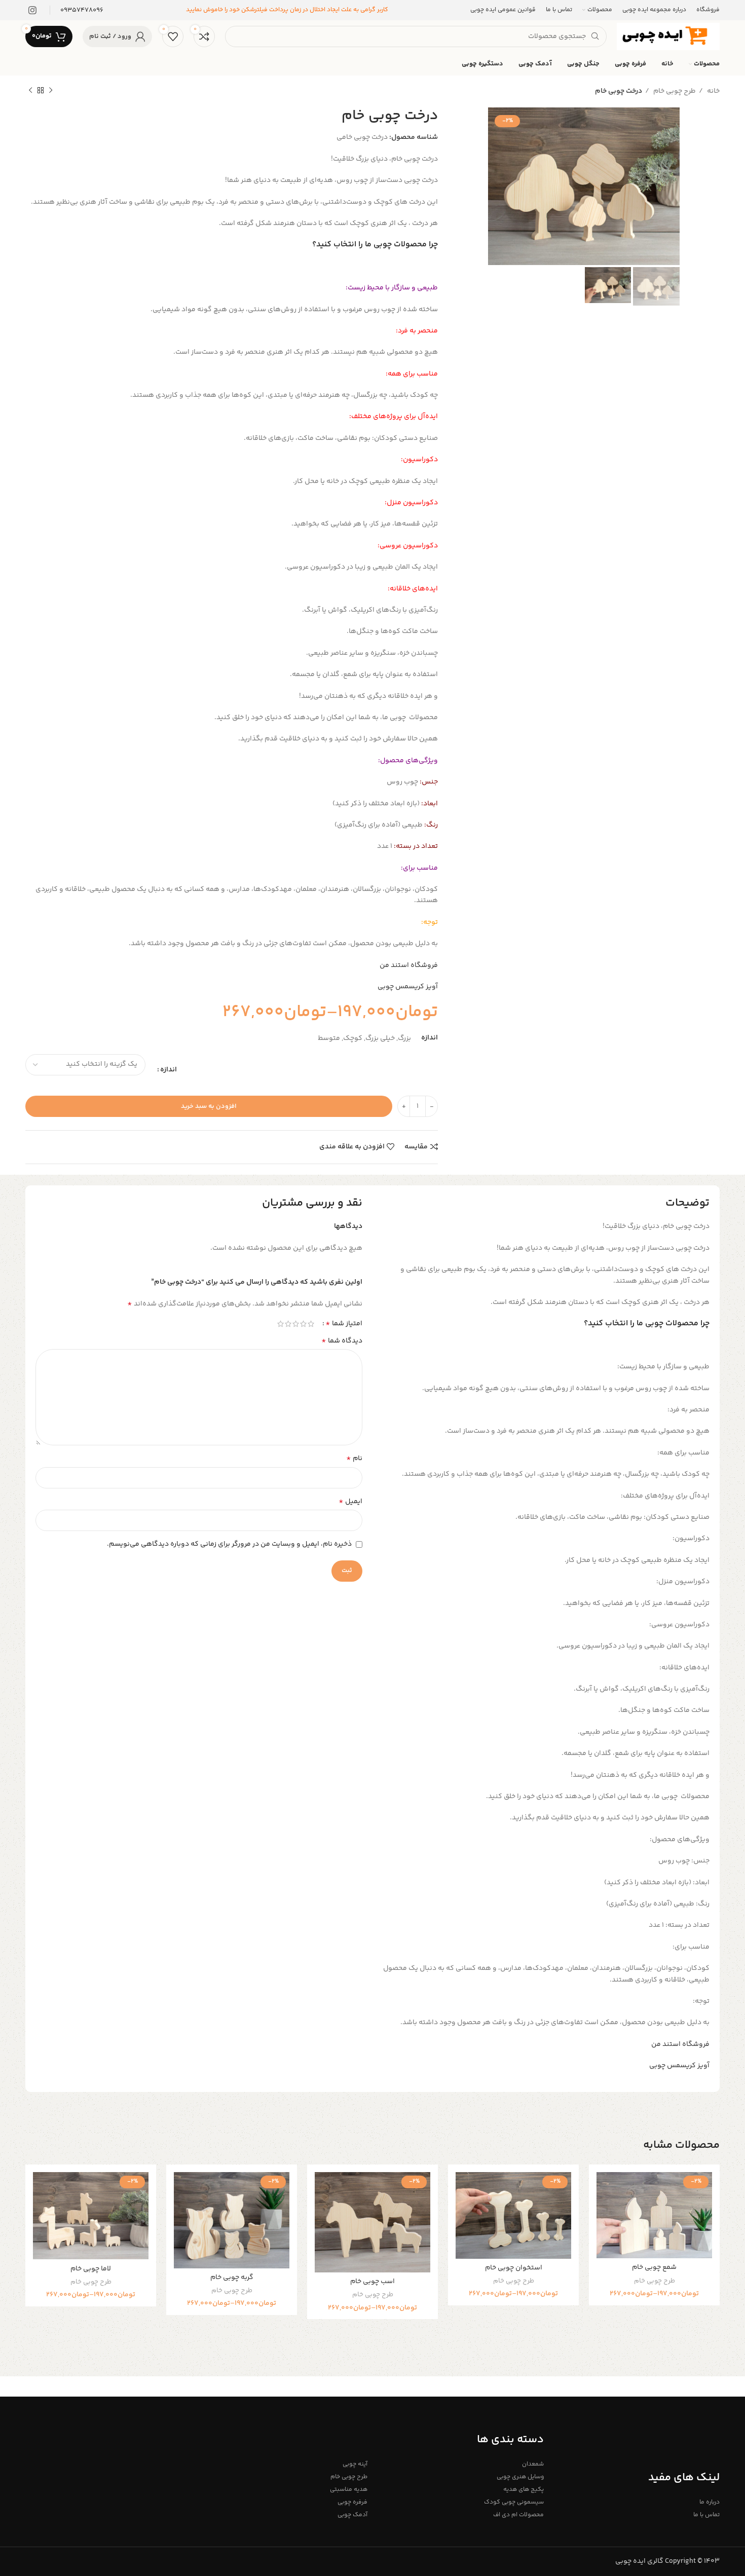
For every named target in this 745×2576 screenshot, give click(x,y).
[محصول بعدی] (30, 91)
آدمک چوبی (352, 2515)
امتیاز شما (344, 1324)
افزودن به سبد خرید (209, 1106)
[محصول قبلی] (51, 91)
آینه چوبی (355, 2464)
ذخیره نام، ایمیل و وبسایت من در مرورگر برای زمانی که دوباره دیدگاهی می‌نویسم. (229, 1544)
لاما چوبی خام (91, 2269)
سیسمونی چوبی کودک (514, 2502)
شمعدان (533, 2464)
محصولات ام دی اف (518, 2515)
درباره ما (710, 2502)
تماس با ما (706, 2515)
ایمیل (350, 1502)
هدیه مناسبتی (349, 2490)
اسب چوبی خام (372, 2282)
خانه (713, 91)
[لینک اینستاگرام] (32, 10)
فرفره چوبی (352, 2502)
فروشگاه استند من (409, 965)
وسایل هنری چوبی (520, 2477)
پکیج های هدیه (523, 2490)
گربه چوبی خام (232, 2278)
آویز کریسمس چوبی (408, 987)
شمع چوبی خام (654, 2267)
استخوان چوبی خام (514, 2268)
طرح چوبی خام (674, 91)
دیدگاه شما (342, 1341)
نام (354, 1459)
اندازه (169, 1070)
